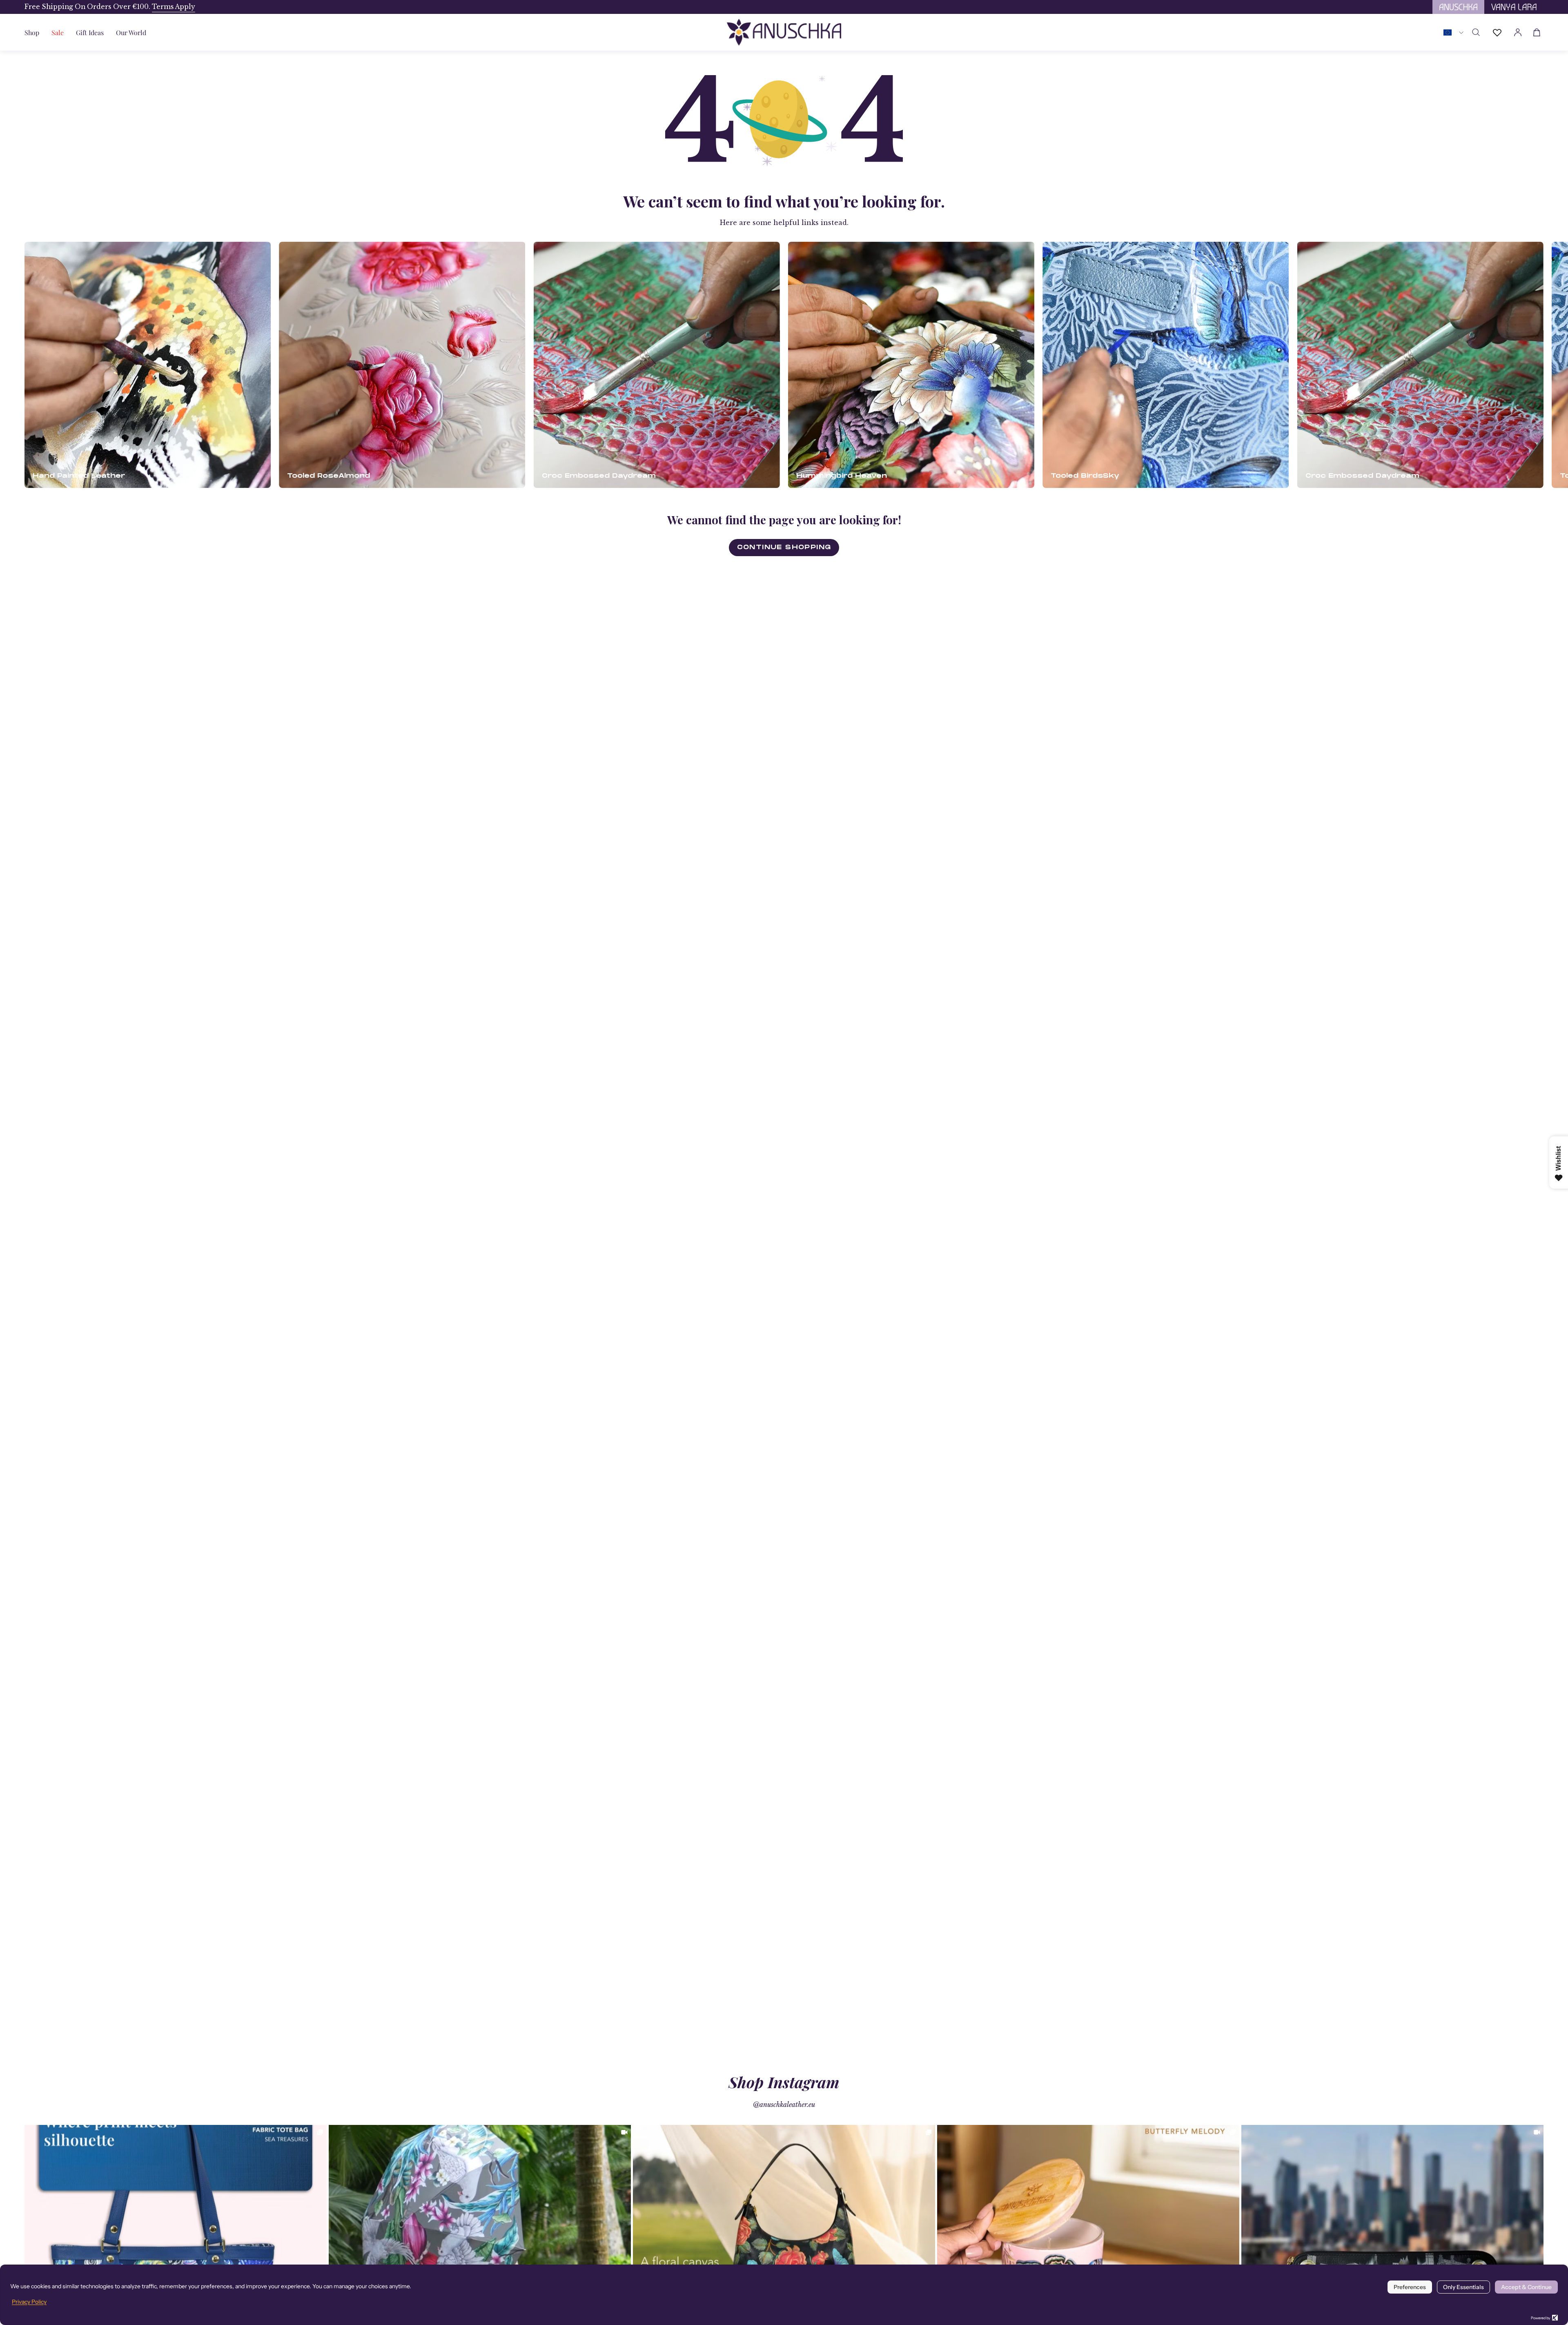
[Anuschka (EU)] (784, 32)
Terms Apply (174, 7)
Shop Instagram (784, 2082)
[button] (90, 32)
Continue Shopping (784, 547)
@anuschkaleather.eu (784, 2105)
